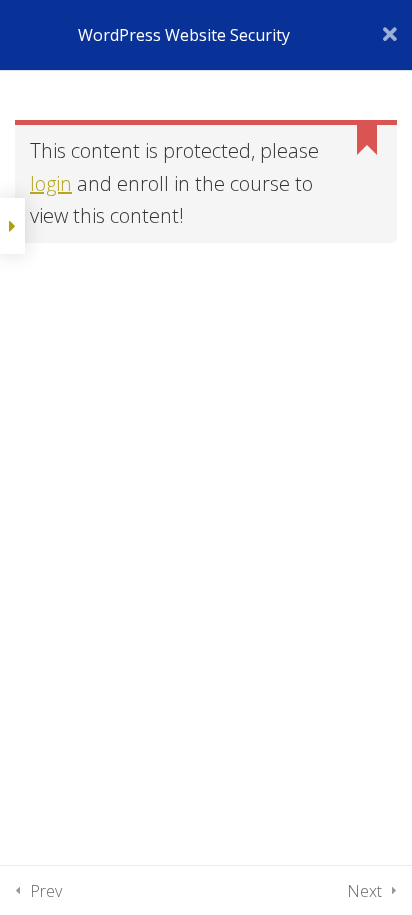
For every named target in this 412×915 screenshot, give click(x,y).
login (51, 183)
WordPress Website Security (184, 35)
